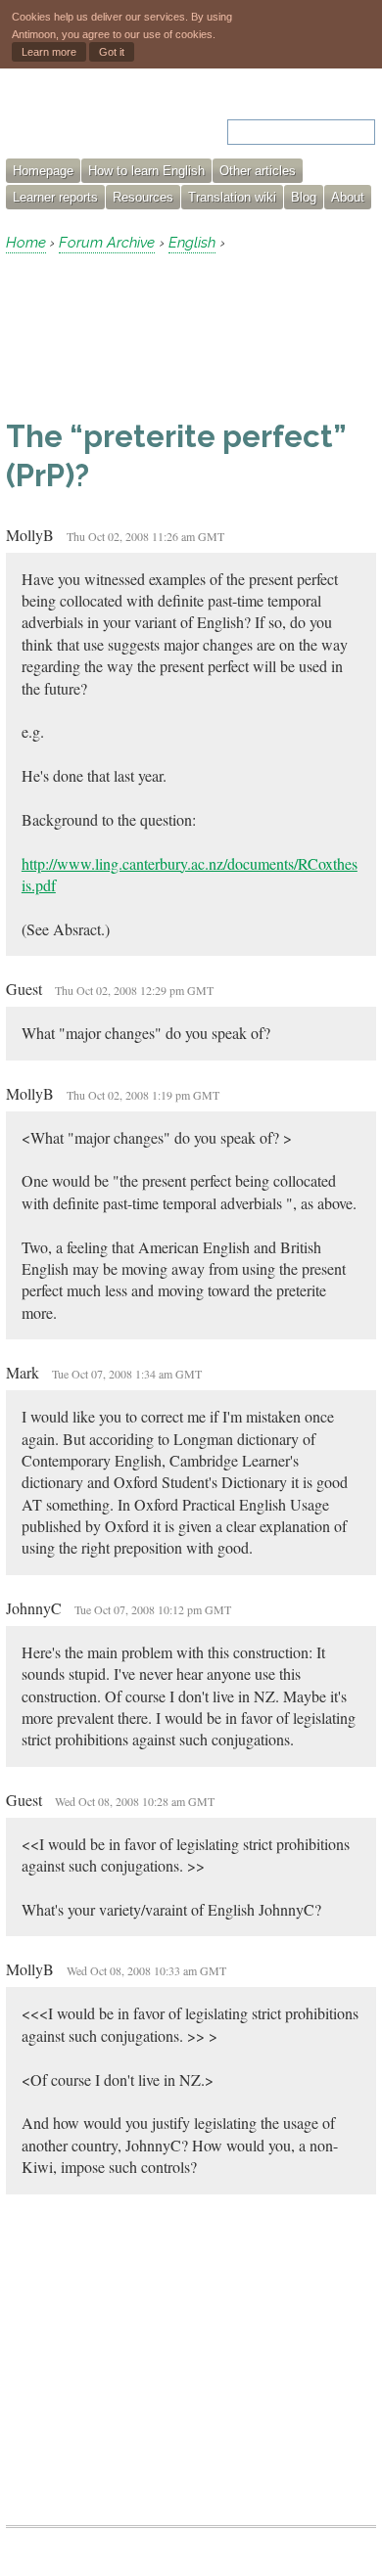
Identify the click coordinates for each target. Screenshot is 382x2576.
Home (26, 243)
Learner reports (55, 197)
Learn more (49, 52)
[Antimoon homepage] (89, 120)
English (192, 243)
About (348, 197)
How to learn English (146, 171)
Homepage (43, 171)
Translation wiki (232, 197)
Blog (304, 197)
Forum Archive (107, 243)
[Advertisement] (163, 336)
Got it (112, 52)
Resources (143, 197)
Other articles (258, 171)
